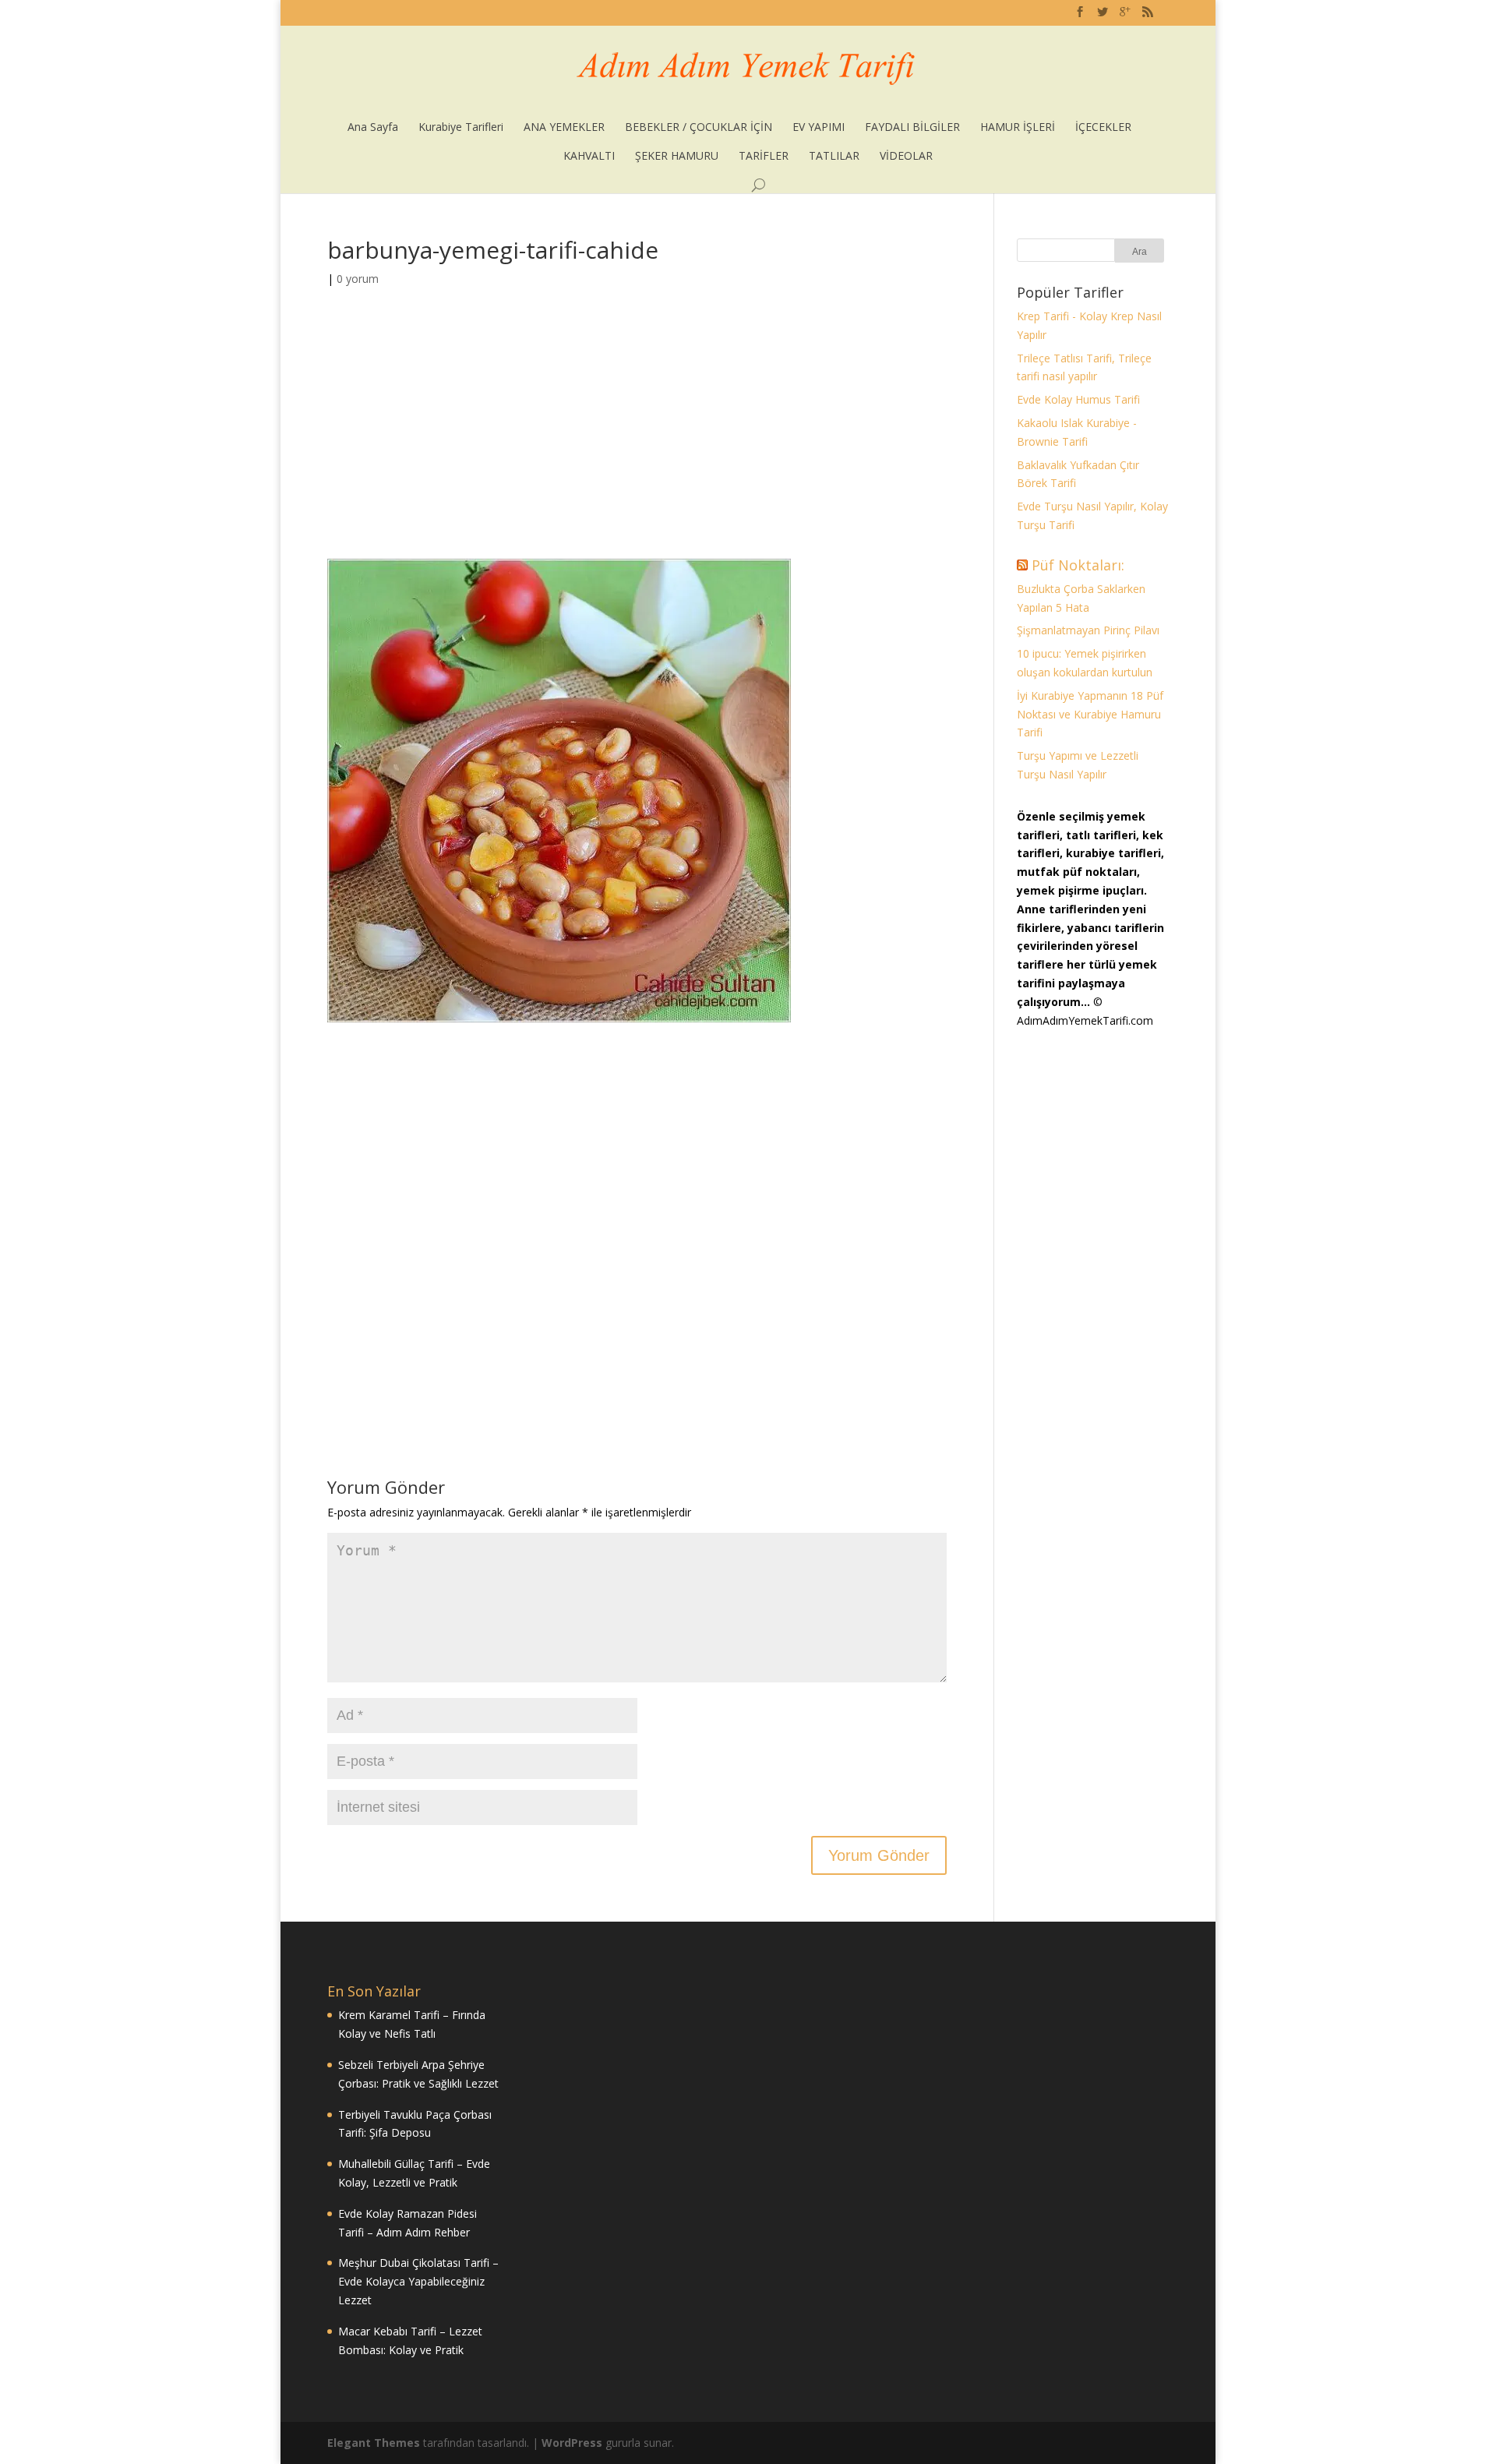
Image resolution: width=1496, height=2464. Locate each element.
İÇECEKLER (1103, 127)
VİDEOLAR (906, 155)
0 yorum (358, 279)
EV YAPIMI (819, 127)
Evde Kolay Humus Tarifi (1078, 399)
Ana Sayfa (373, 127)
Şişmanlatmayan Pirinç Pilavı (1088, 630)
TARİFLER (764, 155)
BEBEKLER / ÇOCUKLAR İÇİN (699, 127)
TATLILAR (834, 155)
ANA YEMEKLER (564, 127)
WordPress (572, 2443)
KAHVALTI (589, 155)
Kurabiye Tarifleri (461, 127)
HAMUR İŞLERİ (1018, 127)
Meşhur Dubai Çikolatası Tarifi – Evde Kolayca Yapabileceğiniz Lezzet (418, 2281)
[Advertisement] (637, 443)
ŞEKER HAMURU (677, 155)
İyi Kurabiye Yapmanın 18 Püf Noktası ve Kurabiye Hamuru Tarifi (1090, 714)
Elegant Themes (374, 2443)
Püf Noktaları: (1078, 565)
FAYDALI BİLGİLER (912, 127)
